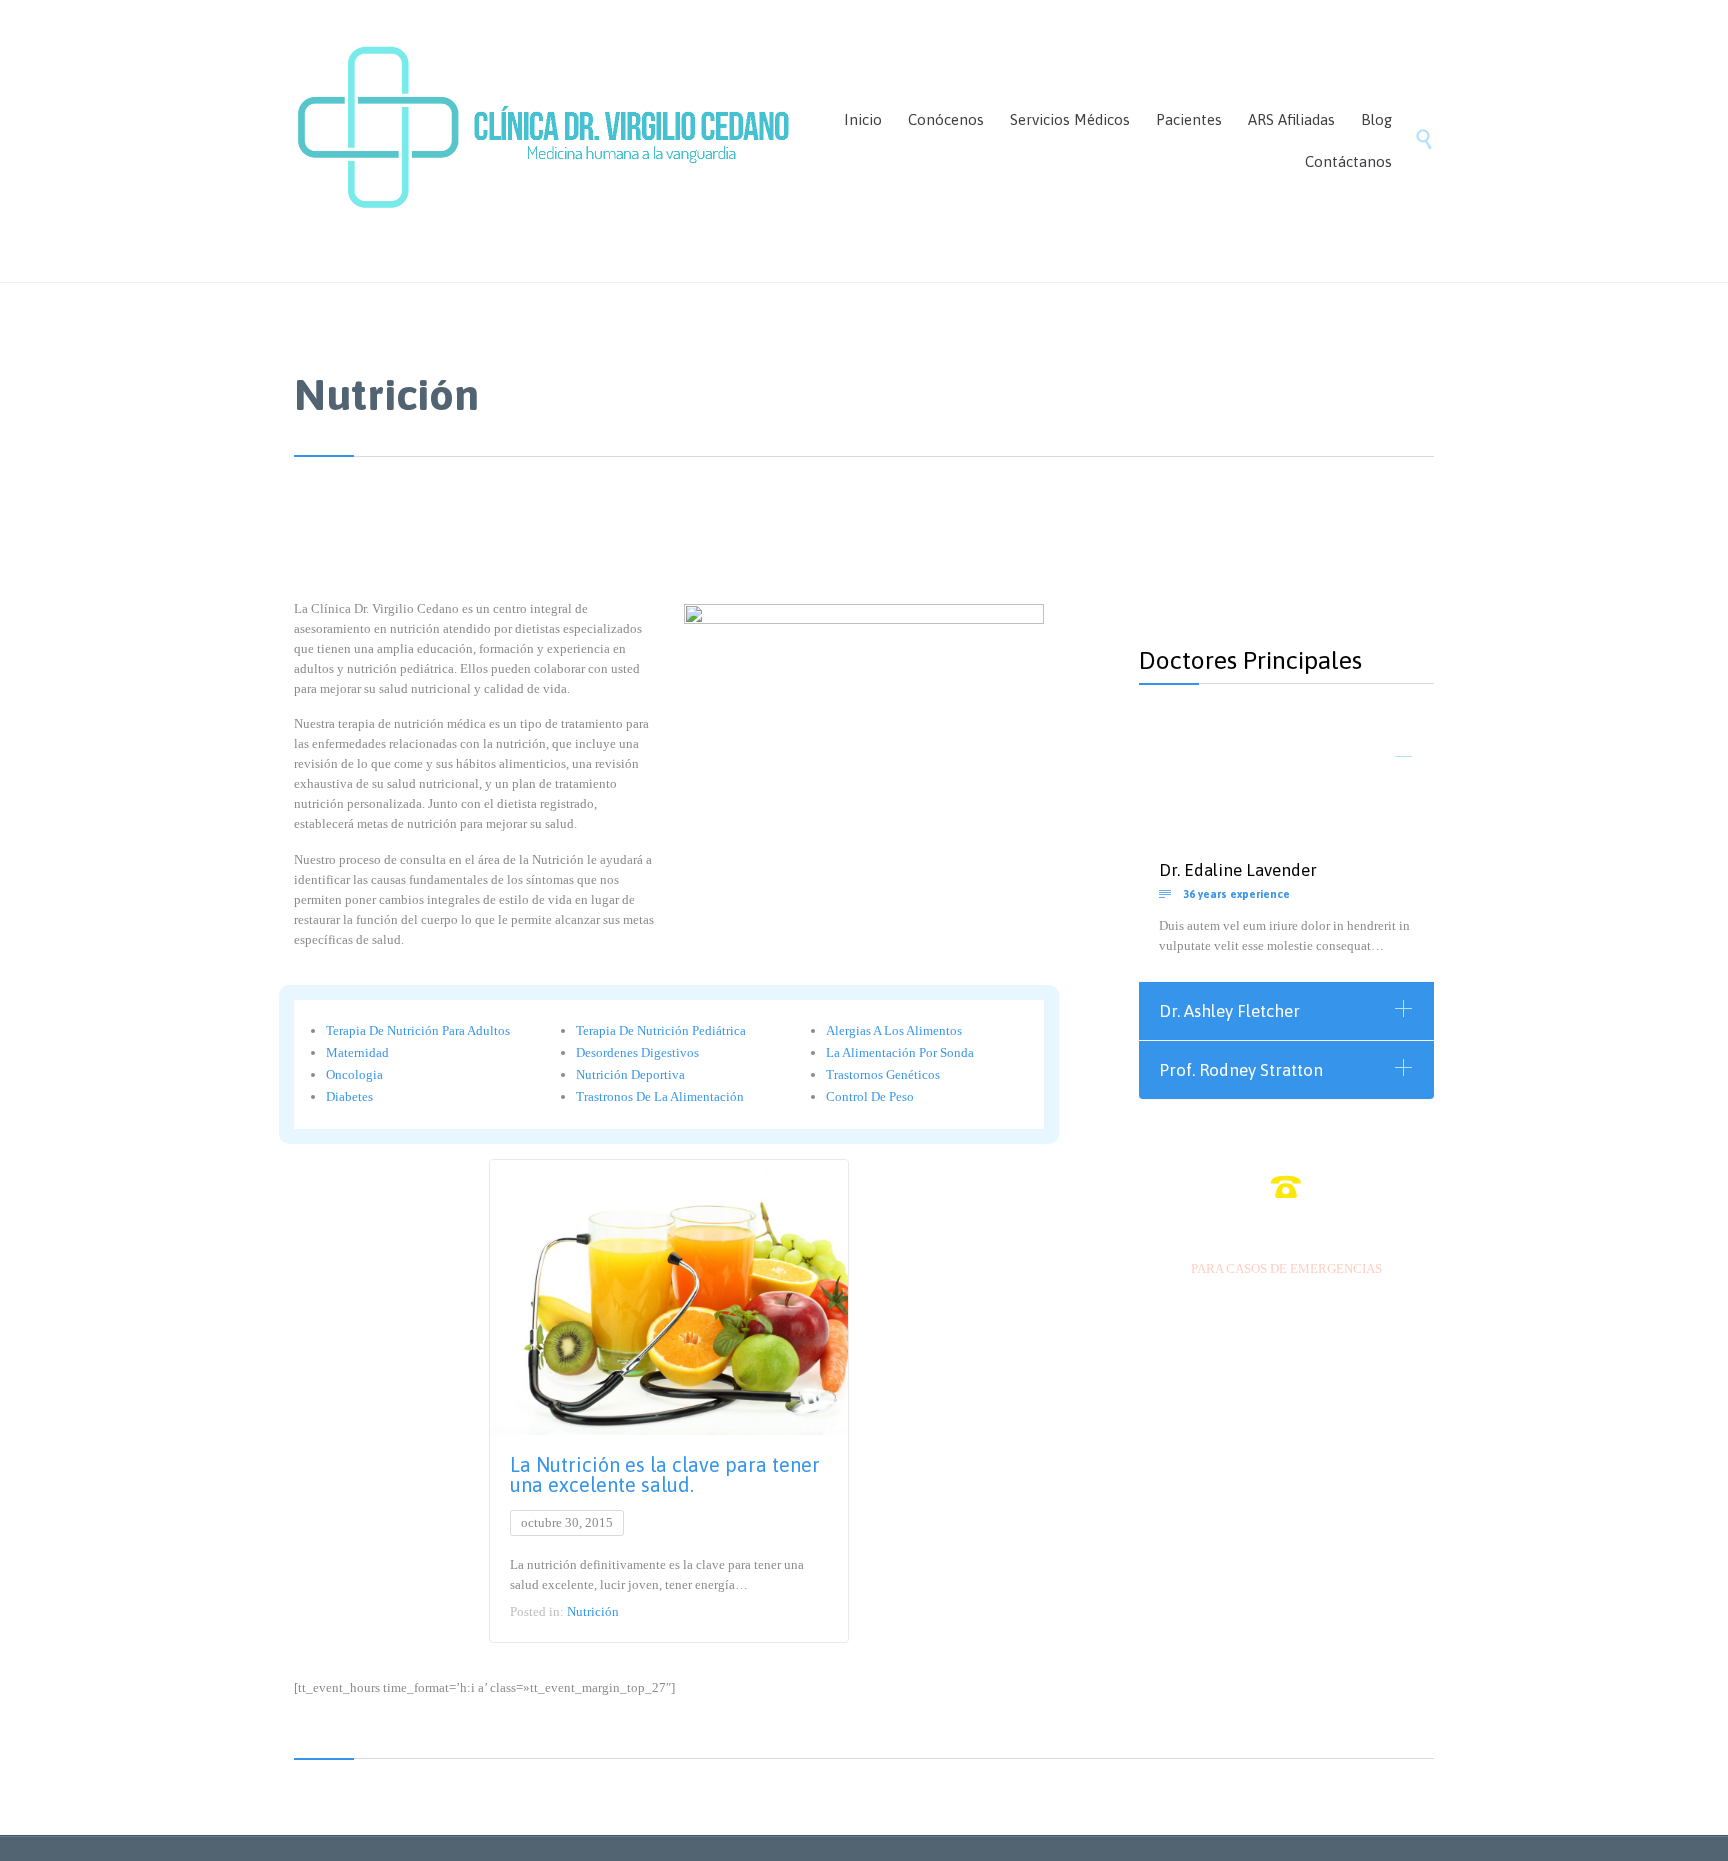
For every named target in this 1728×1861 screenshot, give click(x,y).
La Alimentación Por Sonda (900, 1052)
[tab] (1286, 759)
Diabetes (349, 1096)
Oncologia (354, 1074)
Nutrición (593, 1611)
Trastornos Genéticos (883, 1074)
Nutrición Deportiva (630, 1074)
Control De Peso (870, 1096)
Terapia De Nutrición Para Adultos (418, 1030)
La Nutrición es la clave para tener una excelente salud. (665, 1474)
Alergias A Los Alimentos (894, 1030)
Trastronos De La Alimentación (660, 1096)
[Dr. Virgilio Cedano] (544, 141)
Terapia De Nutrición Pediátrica (661, 1030)
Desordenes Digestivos (637, 1052)
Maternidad (357, 1052)
